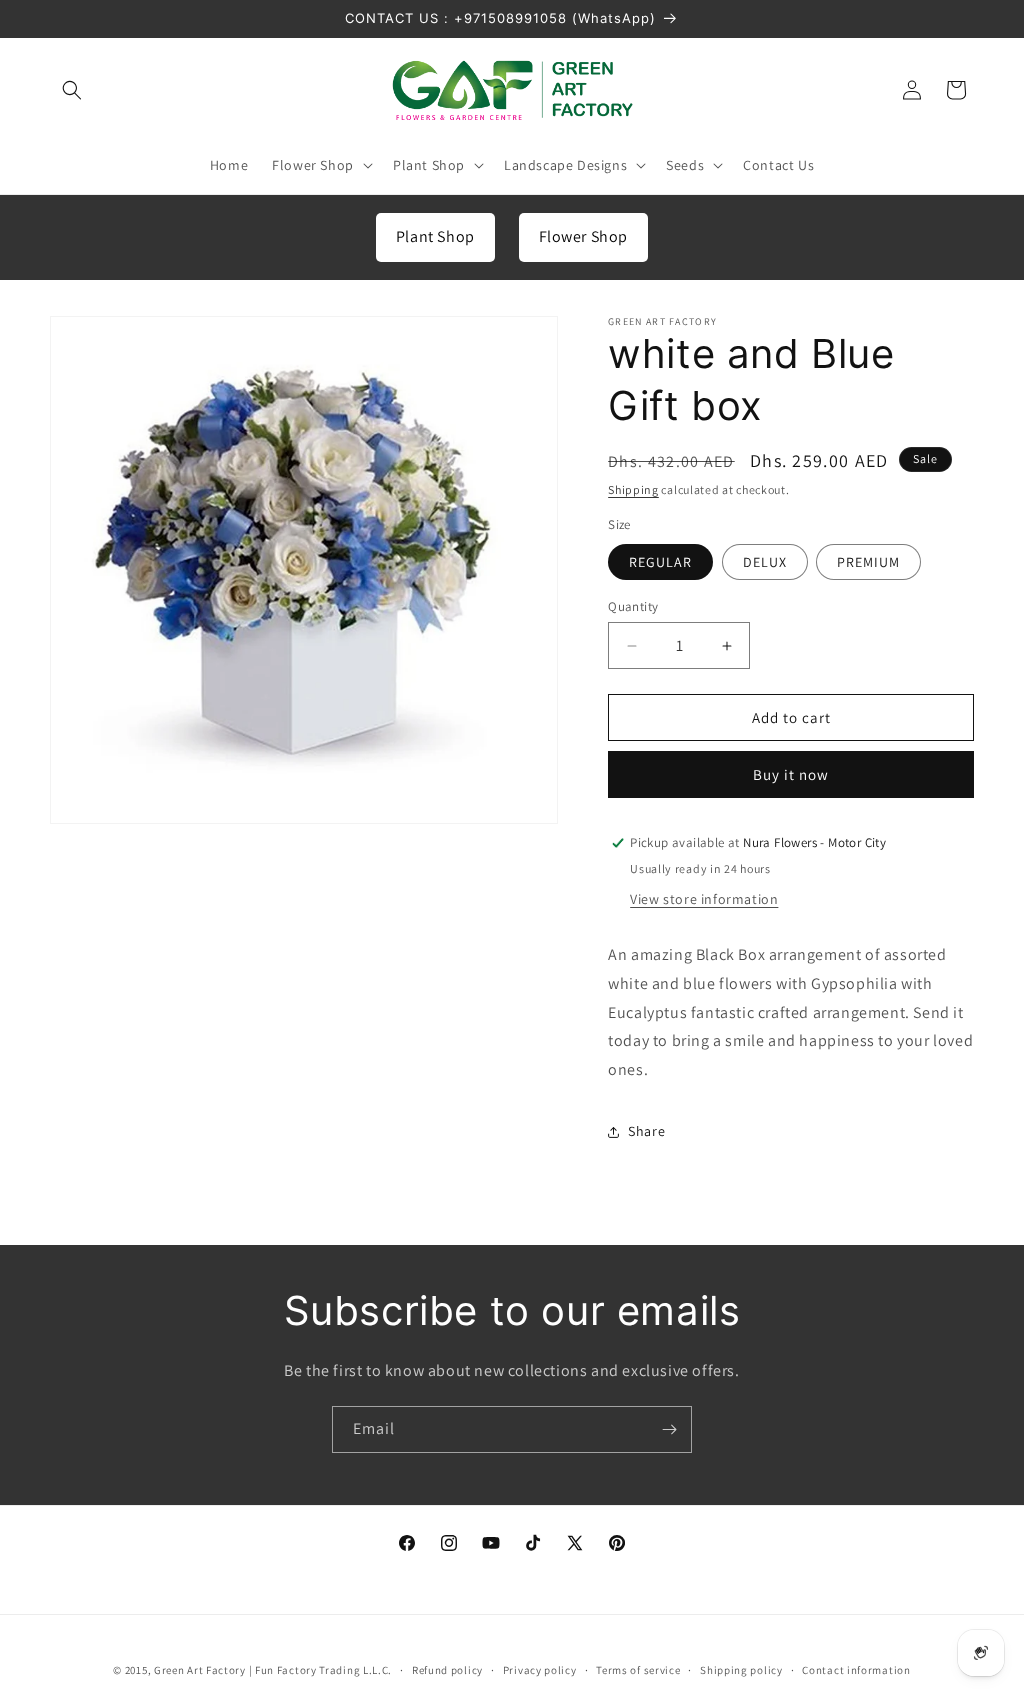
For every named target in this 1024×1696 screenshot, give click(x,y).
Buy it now (791, 774)
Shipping (633, 489)
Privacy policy (540, 1670)
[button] (72, 90)
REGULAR (660, 562)
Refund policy (447, 1670)
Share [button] (646, 1131)
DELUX (765, 562)
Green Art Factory (200, 1670)
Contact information (856, 1670)
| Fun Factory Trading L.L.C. (321, 1670)
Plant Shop (435, 236)
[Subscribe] (669, 1429)
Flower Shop (584, 236)
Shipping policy (741, 1670)
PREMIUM (868, 562)
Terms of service (638, 1670)
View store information (704, 899)
